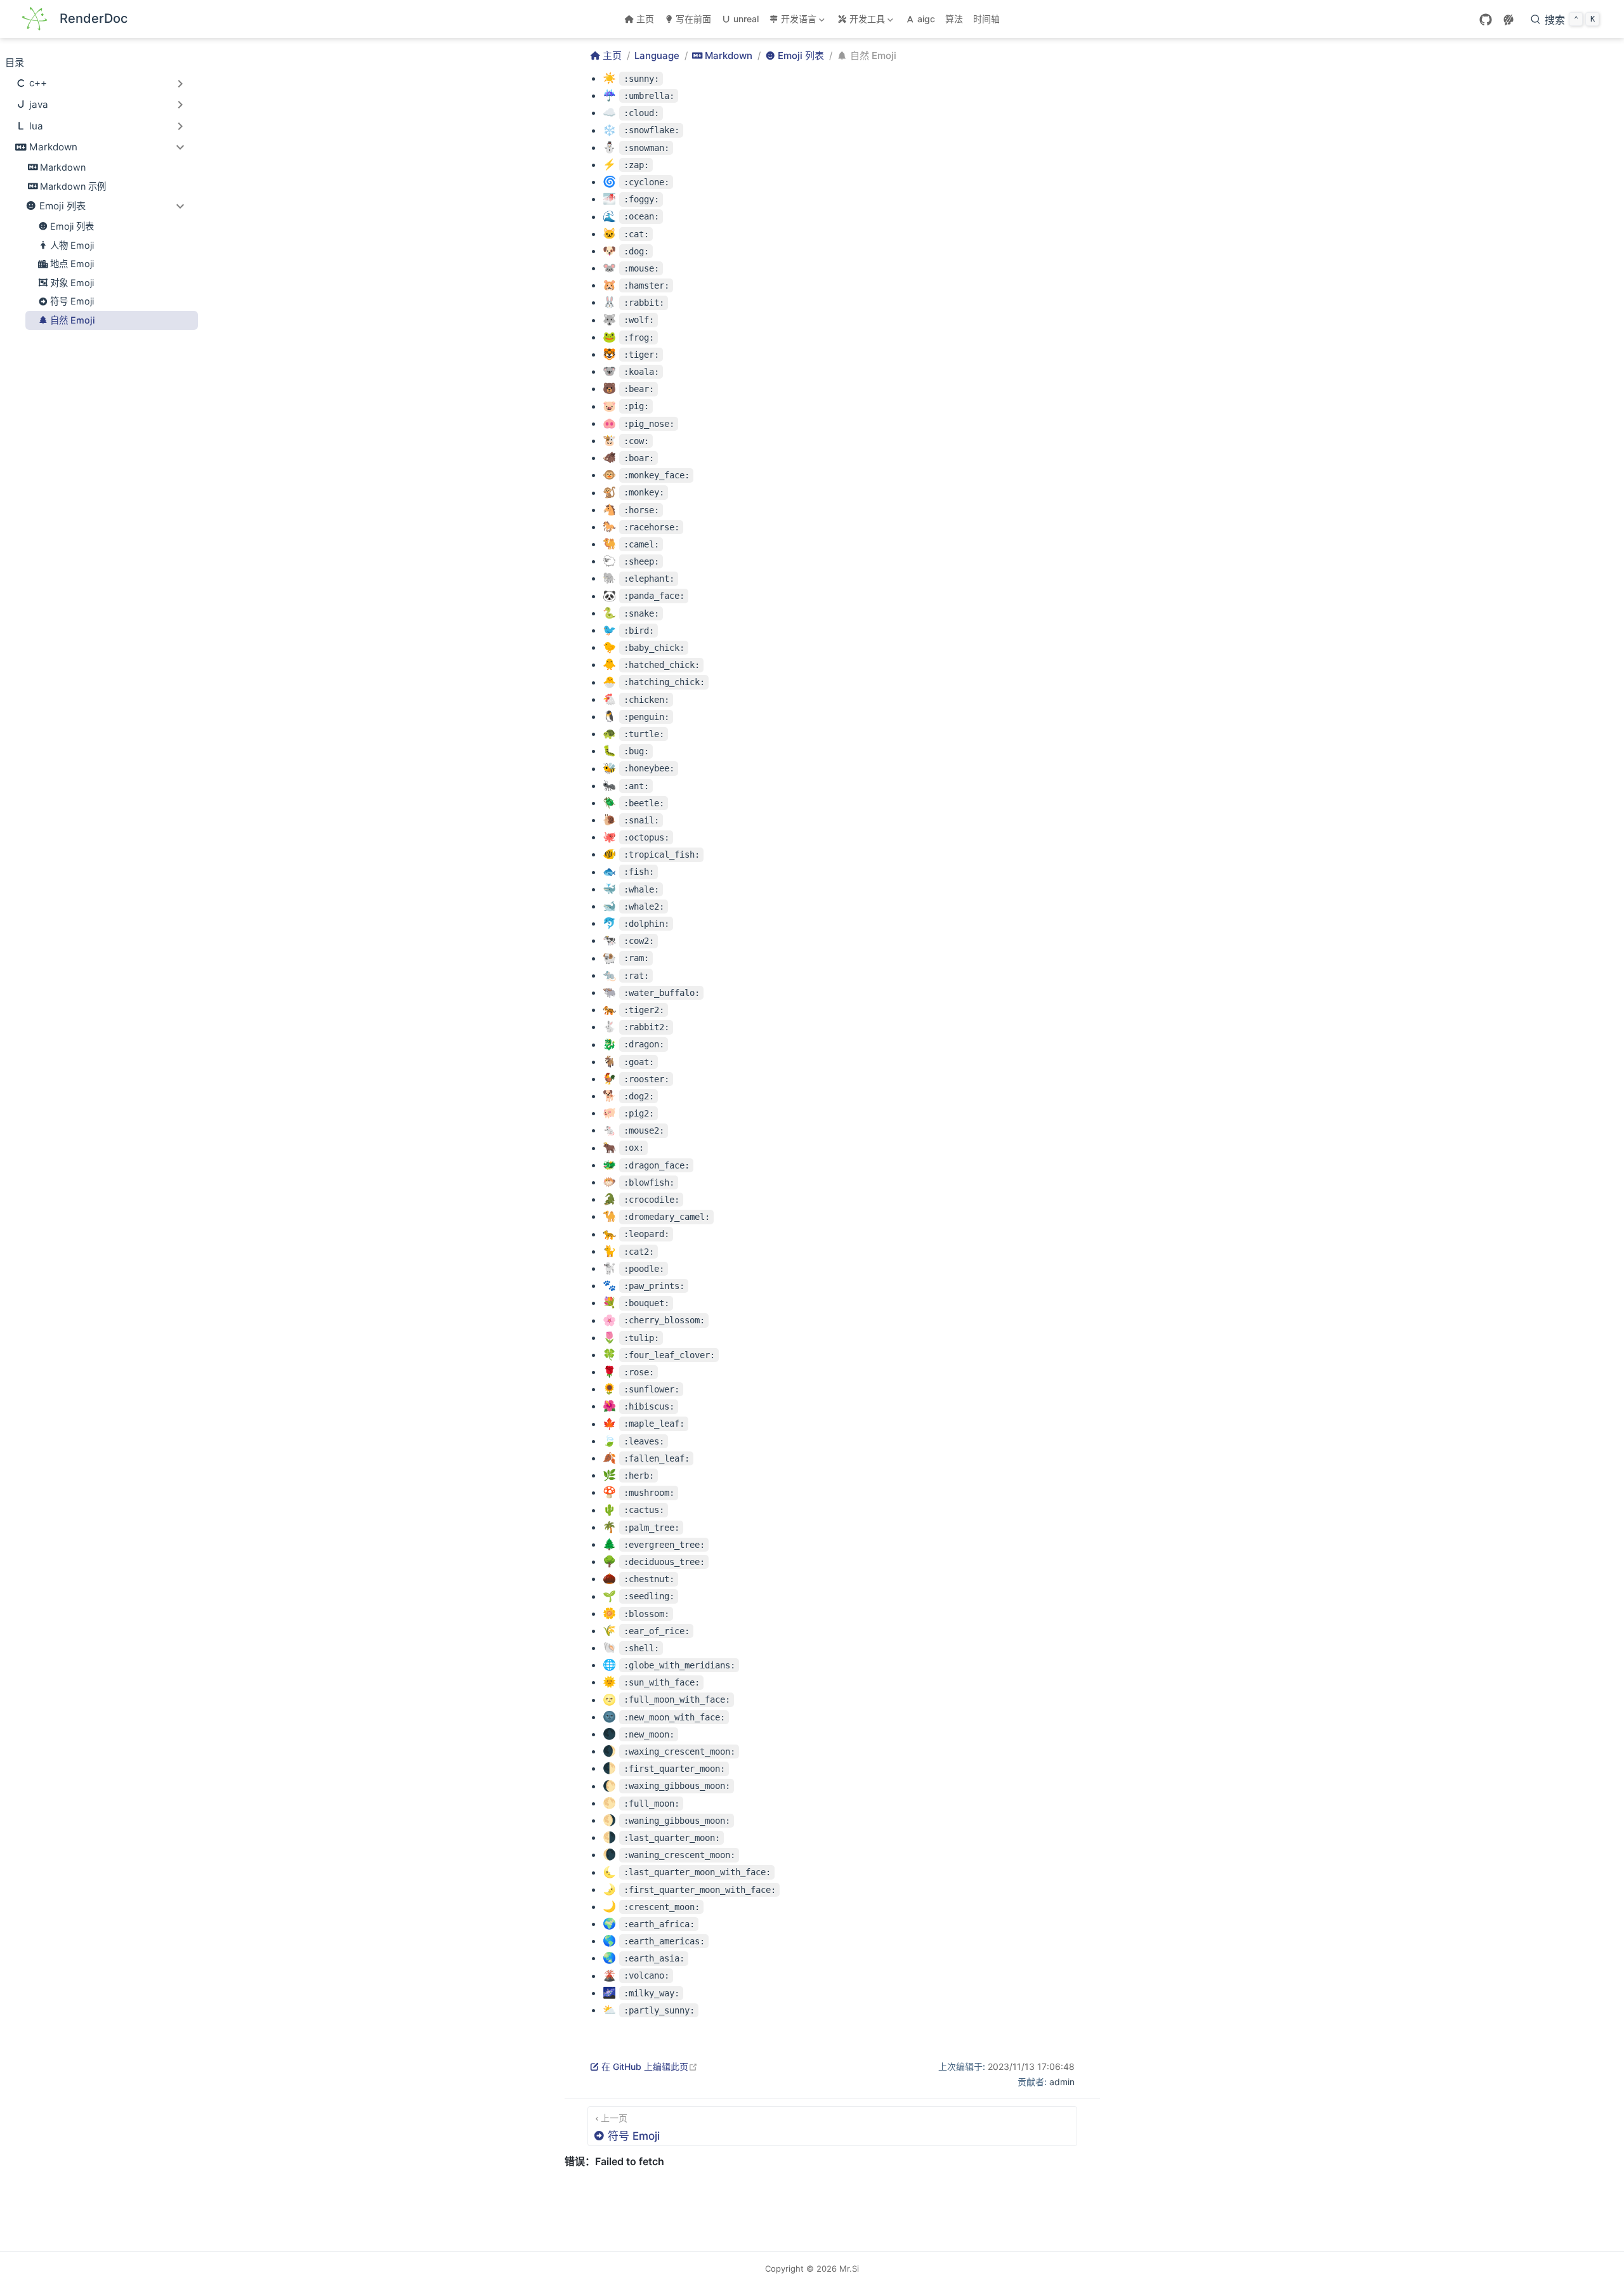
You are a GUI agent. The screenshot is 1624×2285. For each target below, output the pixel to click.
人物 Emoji (72, 245)
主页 (645, 19)
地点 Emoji (72, 264)
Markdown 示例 (73, 186)
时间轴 (986, 19)
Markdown (63, 167)
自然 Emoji (73, 320)
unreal (746, 19)
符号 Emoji (72, 301)
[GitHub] (1486, 20)
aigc (926, 19)
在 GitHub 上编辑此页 (650, 2066)
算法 (954, 19)
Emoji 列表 (72, 226)
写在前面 (693, 19)
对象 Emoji (72, 283)
